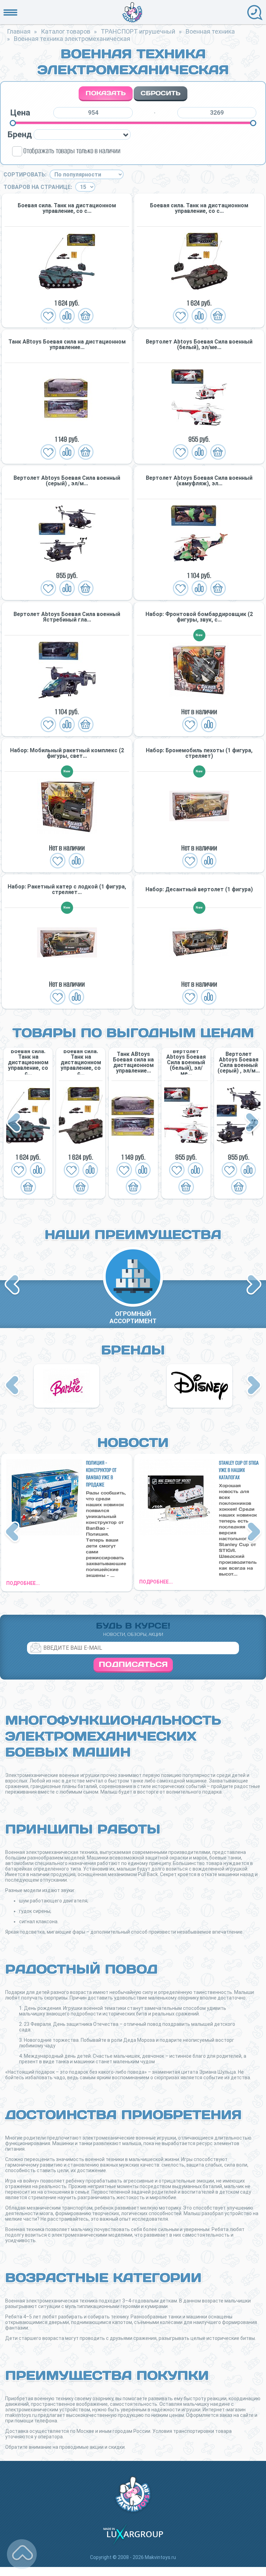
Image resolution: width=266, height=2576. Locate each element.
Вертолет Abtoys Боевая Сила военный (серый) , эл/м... (67, 481)
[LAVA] (199, 1386)
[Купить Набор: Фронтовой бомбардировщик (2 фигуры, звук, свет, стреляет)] (199, 670)
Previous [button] (15, 1123)
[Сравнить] (67, 316)
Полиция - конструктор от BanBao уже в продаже (101, 1474)
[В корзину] (86, 316)
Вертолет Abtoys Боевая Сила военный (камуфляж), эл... (199, 481)
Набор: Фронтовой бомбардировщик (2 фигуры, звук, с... (199, 617)
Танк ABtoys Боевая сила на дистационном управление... (67, 345)
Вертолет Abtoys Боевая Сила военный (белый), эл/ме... (199, 345)
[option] (28, 1123)
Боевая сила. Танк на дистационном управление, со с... (67, 208)
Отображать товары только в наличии (72, 151)
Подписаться (133, 1664)
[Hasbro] (66, 1386)
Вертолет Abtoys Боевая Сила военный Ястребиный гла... (67, 617)
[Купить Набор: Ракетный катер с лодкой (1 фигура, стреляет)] (67, 942)
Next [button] (252, 1123)
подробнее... (23, 1583)
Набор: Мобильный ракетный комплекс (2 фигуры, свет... (67, 753)
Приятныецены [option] (133, 1317)
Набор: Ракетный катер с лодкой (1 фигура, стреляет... (67, 890)
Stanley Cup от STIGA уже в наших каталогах (239, 1470)
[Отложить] (48, 316)
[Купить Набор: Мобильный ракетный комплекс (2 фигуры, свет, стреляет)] (67, 806)
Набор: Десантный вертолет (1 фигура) (199, 890)
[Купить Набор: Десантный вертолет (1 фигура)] (199, 942)
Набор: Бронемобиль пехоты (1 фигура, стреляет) (199, 753)
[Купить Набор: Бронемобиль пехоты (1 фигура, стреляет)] (199, 806)
